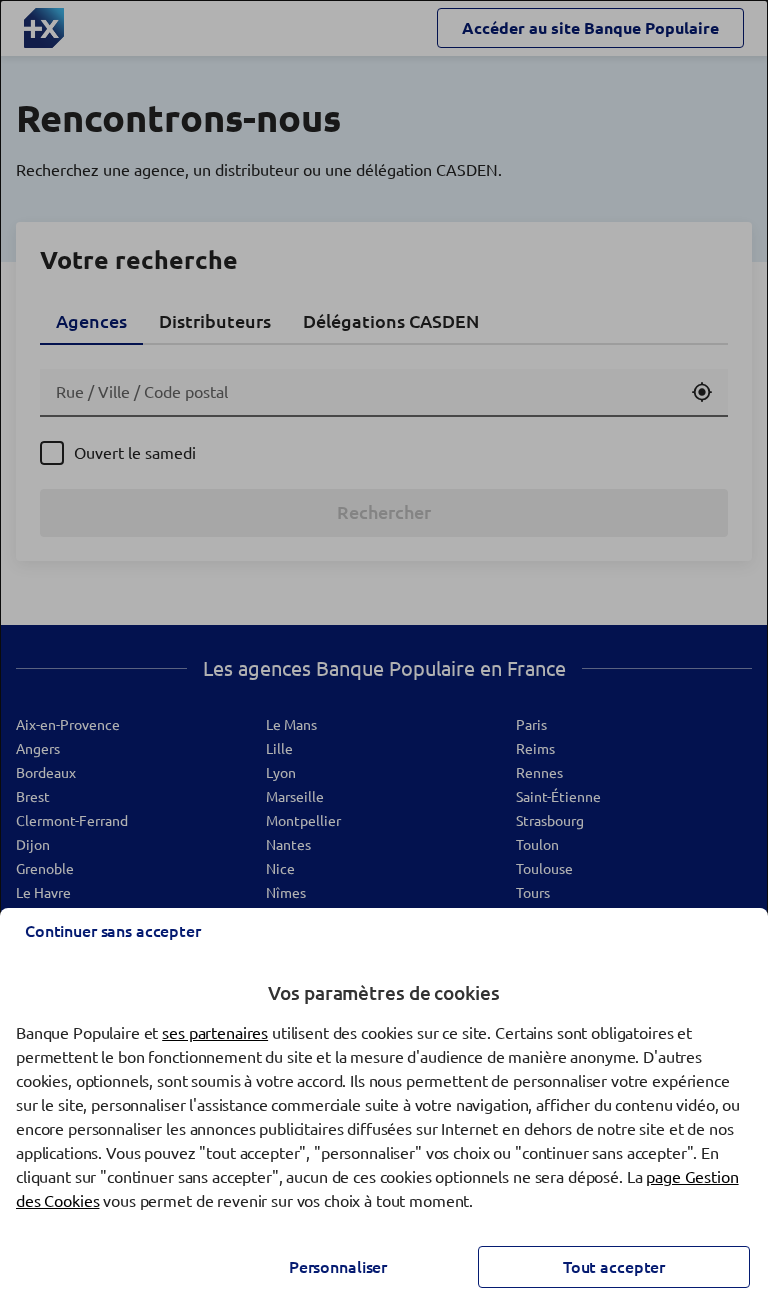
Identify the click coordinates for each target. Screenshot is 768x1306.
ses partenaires (215, 1033)
